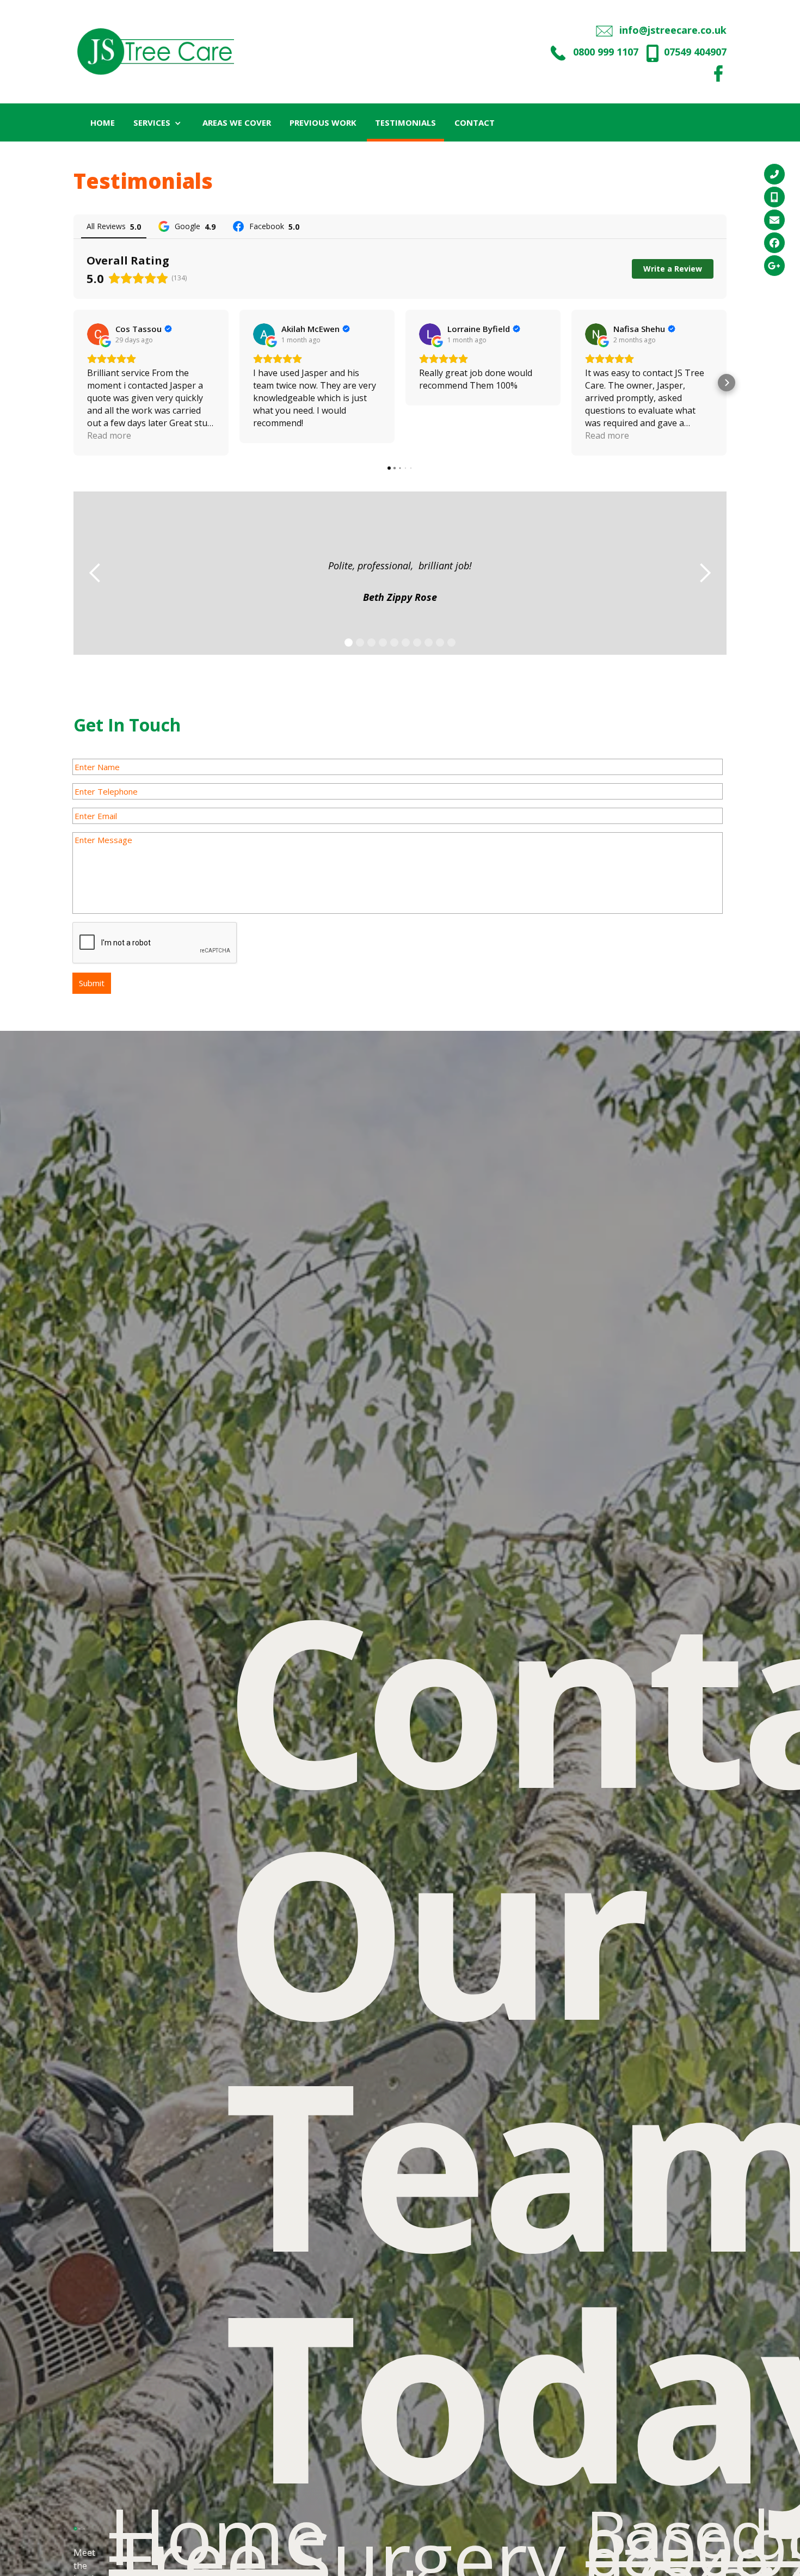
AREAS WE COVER (237, 122)
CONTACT (475, 122)
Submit (92, 983)
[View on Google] (98, 334)
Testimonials (405, 122)
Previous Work (323, 122)
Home (218, 2535)
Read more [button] (109, 435)
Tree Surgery (337, 2559)
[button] (159, 122)
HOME (103, 122)
